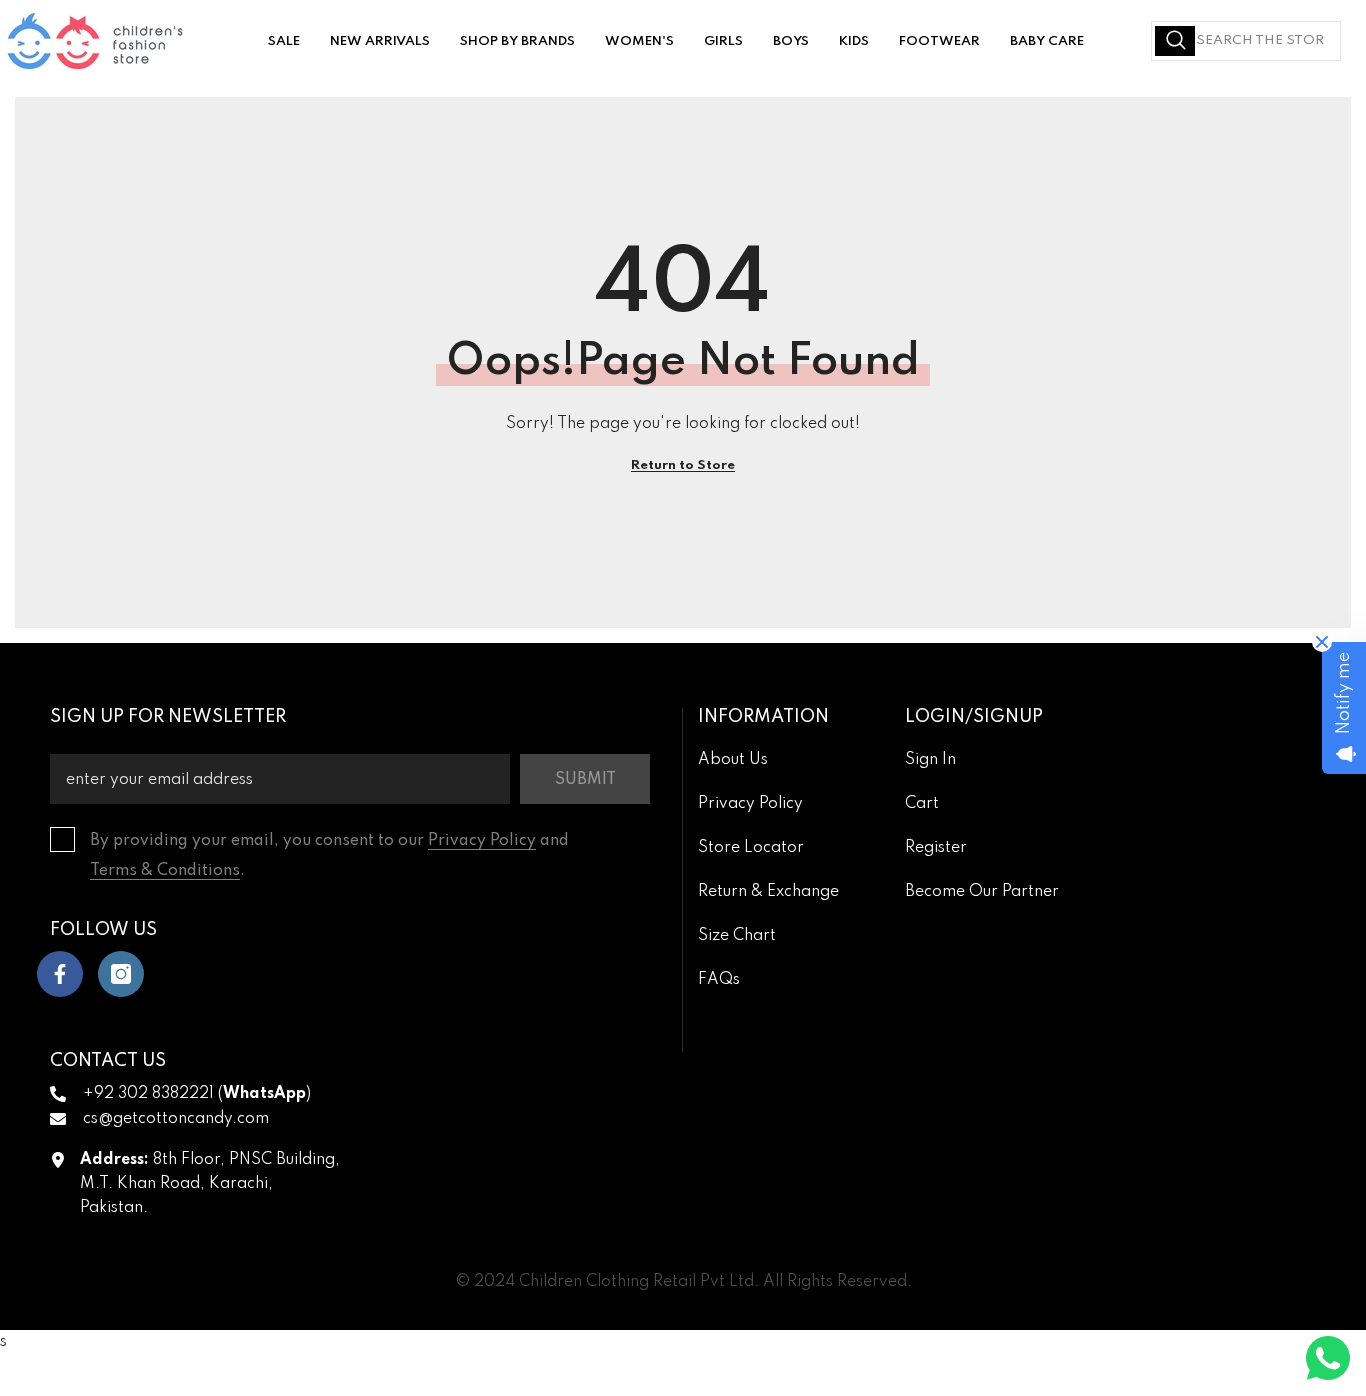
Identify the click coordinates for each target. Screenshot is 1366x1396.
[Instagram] (121, 974)
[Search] (1246, 41)
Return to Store (683, 465)
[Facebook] (60, 974)
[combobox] (1246, 41)
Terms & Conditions (165, 871)
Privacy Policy (482, 841)
